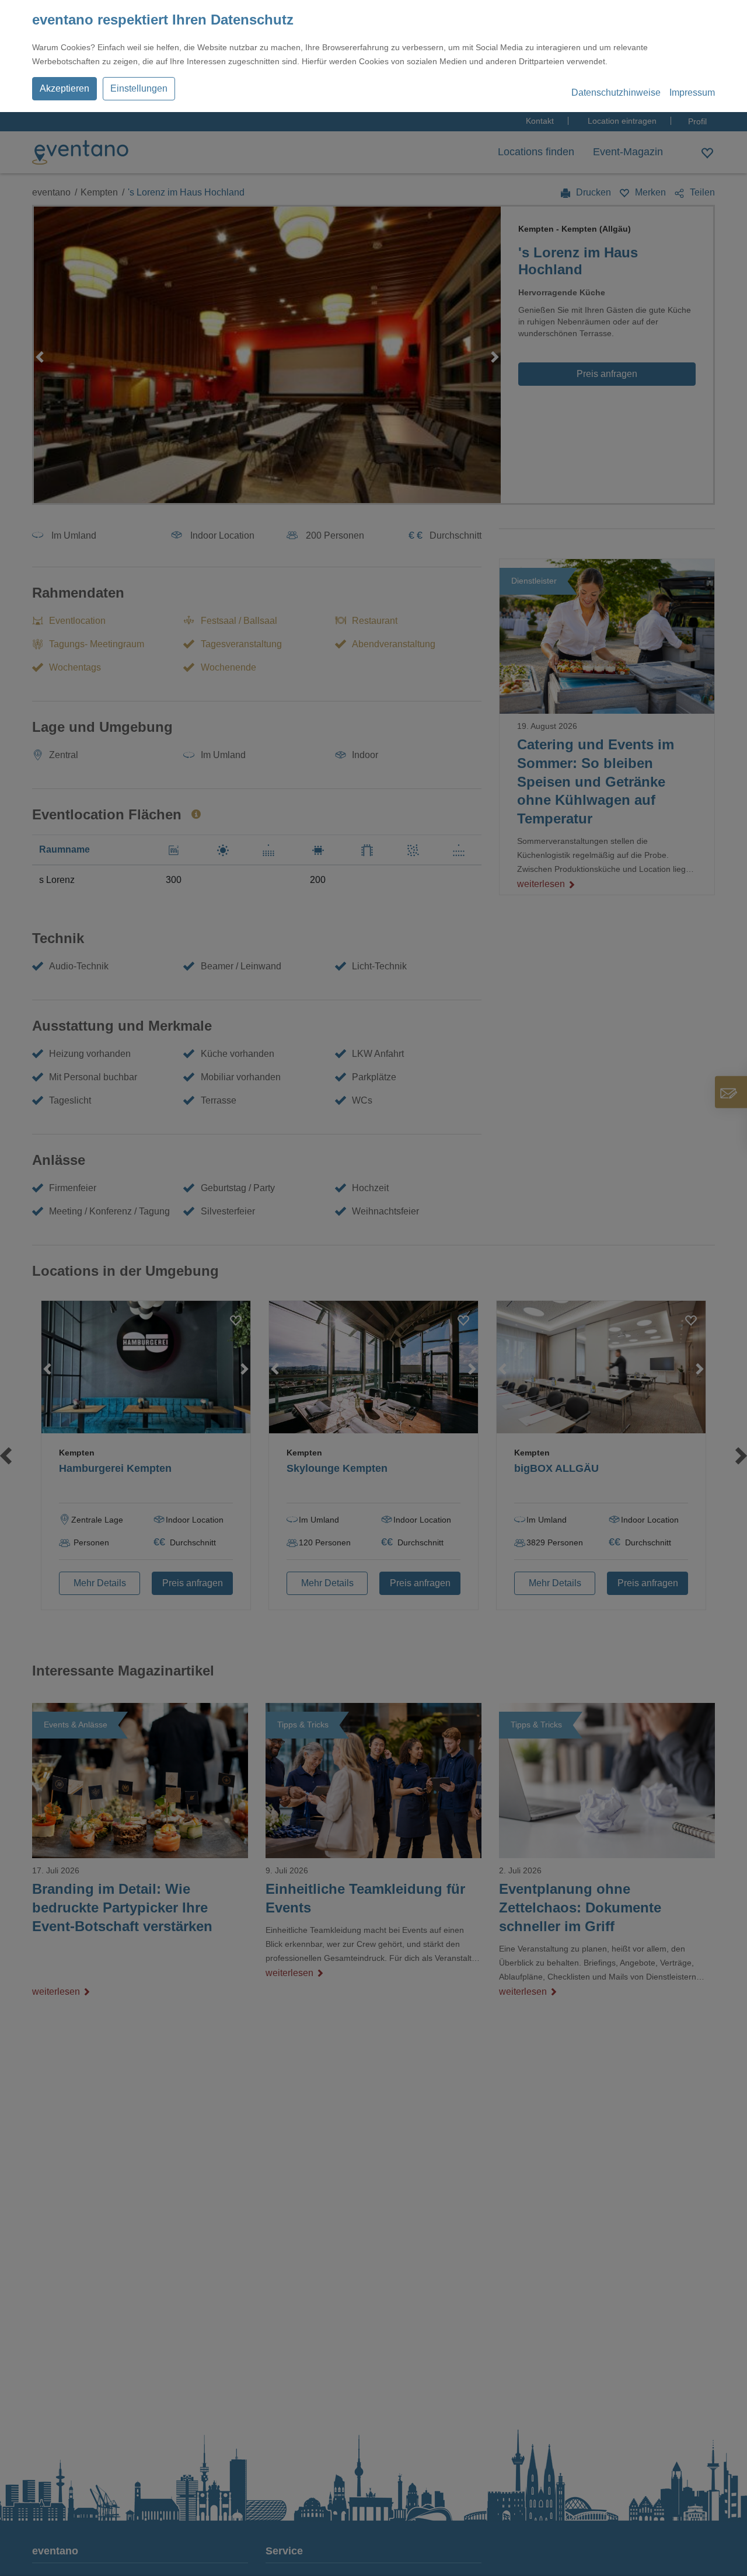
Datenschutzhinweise (616, 93)
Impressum (692, 93)
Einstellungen (139, 88)
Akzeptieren (64, 88)
